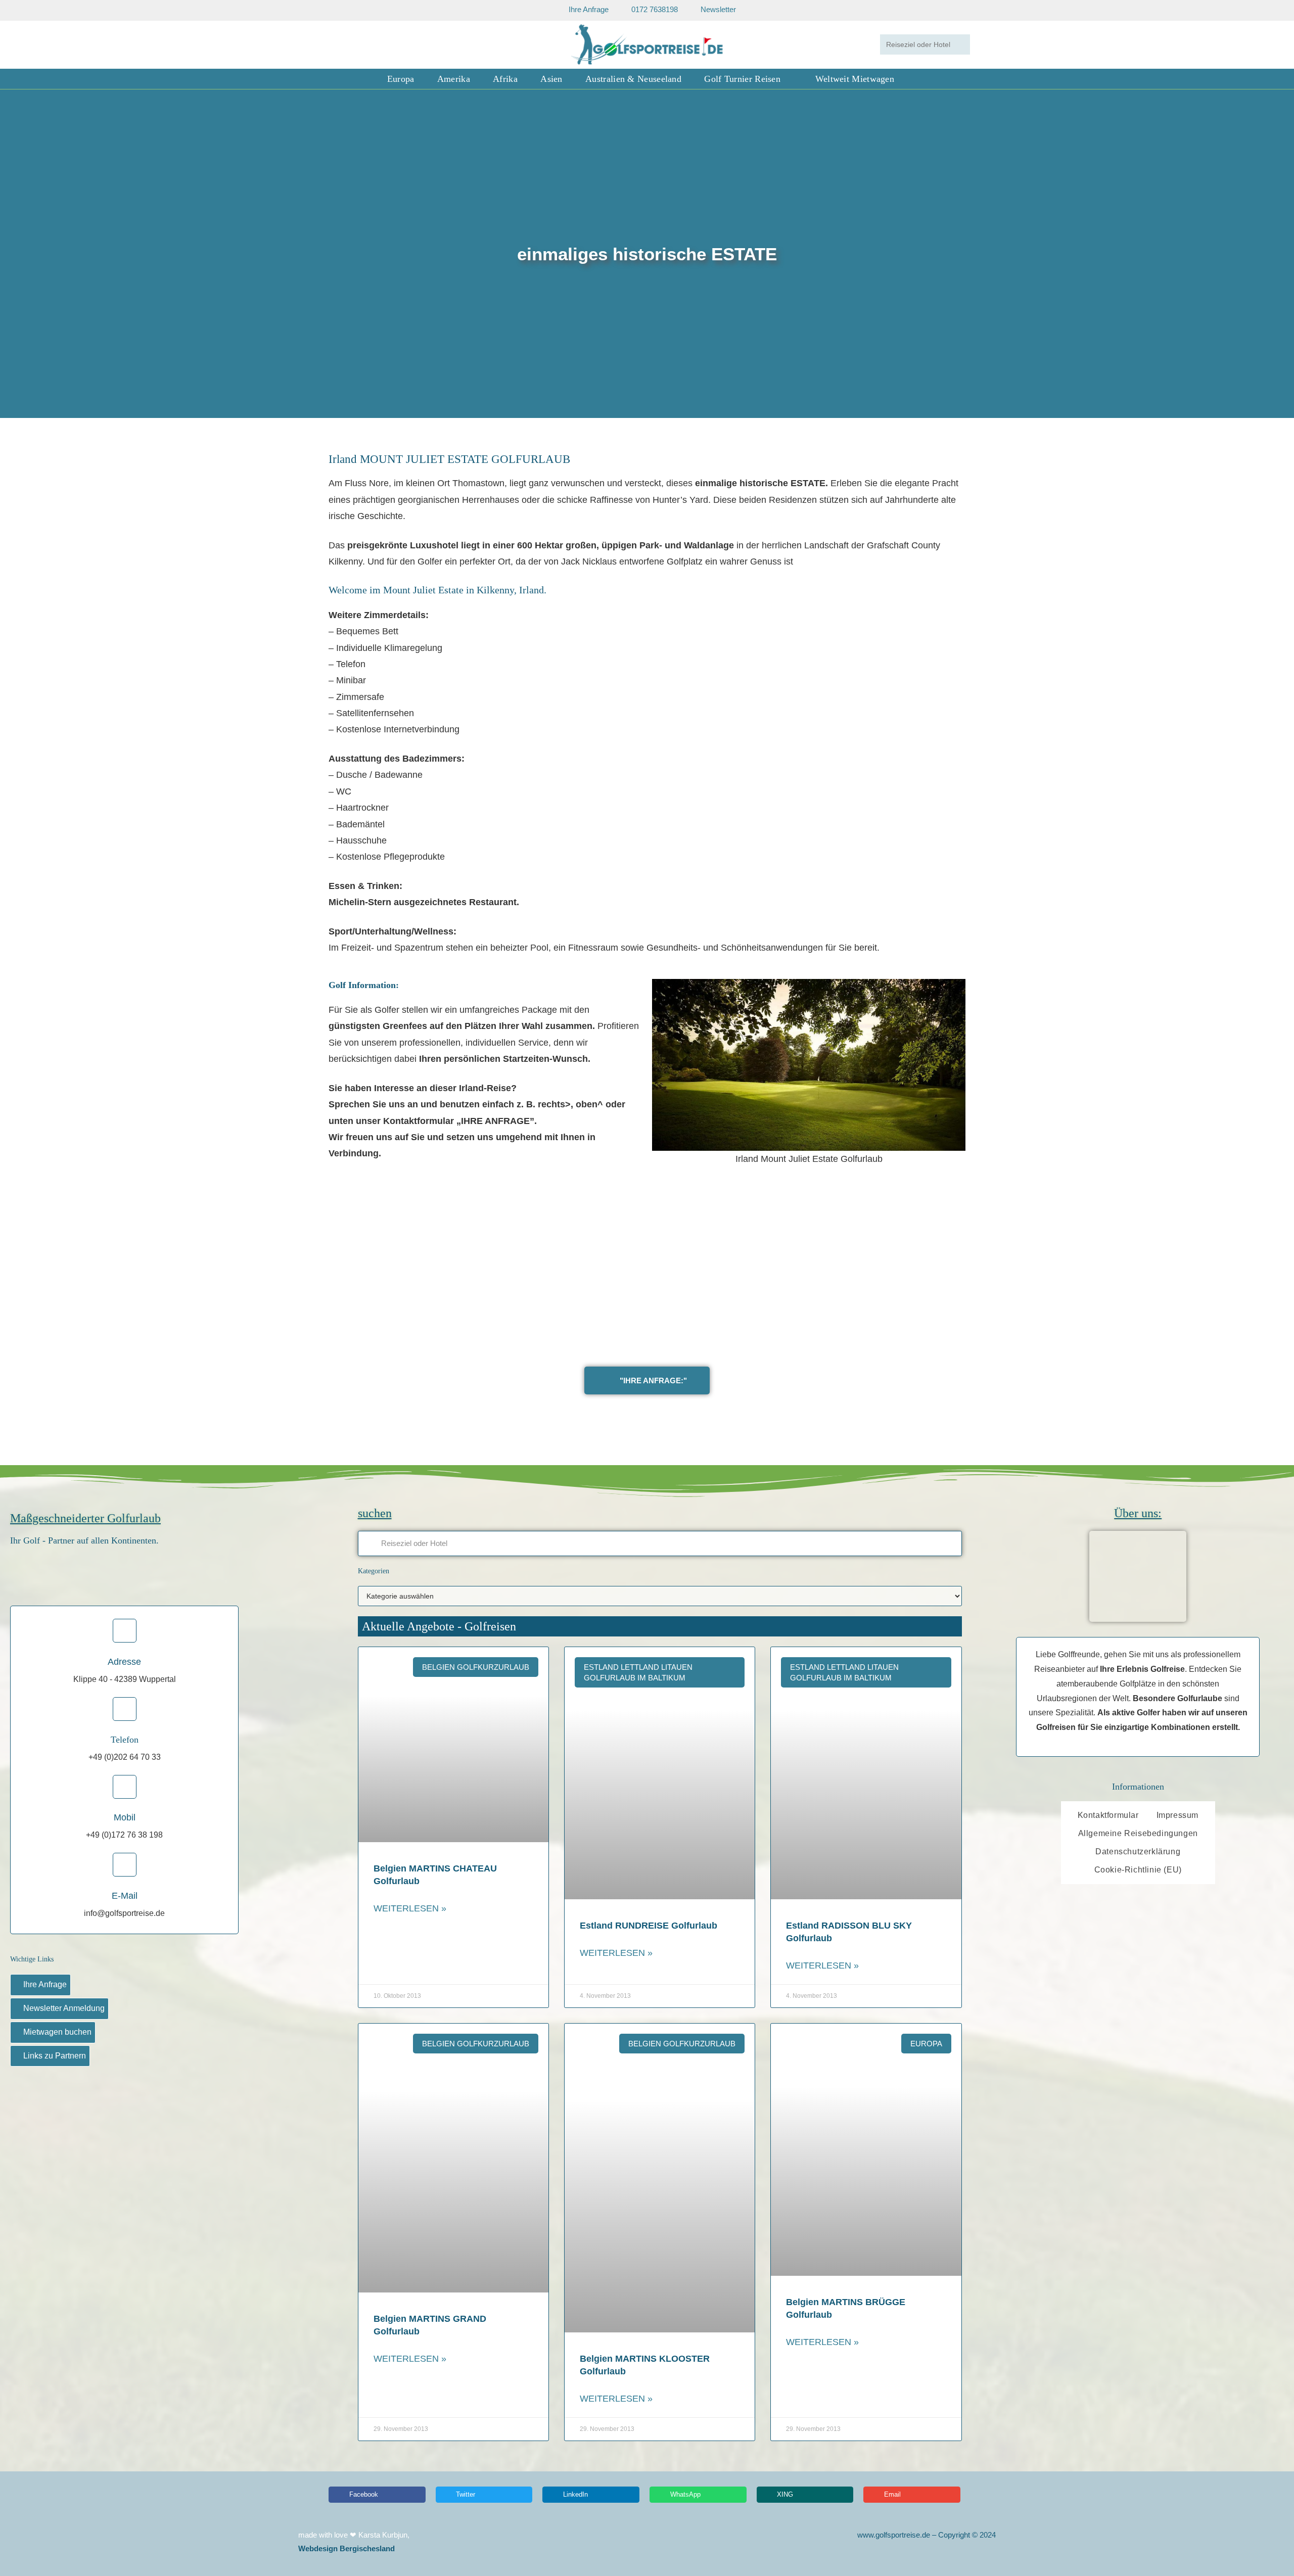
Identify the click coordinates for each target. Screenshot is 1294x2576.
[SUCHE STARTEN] (960, 44)
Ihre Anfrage (45, 1984)
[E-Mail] (125, 1865)
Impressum (1177, 1815)
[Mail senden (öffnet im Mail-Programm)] (367, 44)
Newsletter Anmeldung (64, 2008)
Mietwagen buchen (57, 2032)
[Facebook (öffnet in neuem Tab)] (339, 44)
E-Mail (125, 1896)
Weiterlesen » (410, 1908)
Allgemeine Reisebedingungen (1138, 1833)
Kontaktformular (1108, 1815)
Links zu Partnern (55, 2056)
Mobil (125, 1817)
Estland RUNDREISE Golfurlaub (649, 1926)
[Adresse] (125, 1631)
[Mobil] (125, 1787)
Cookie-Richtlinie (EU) (1138, 1870)
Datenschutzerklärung (1138, 1852)
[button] (10, 254)
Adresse (124, 1662)
